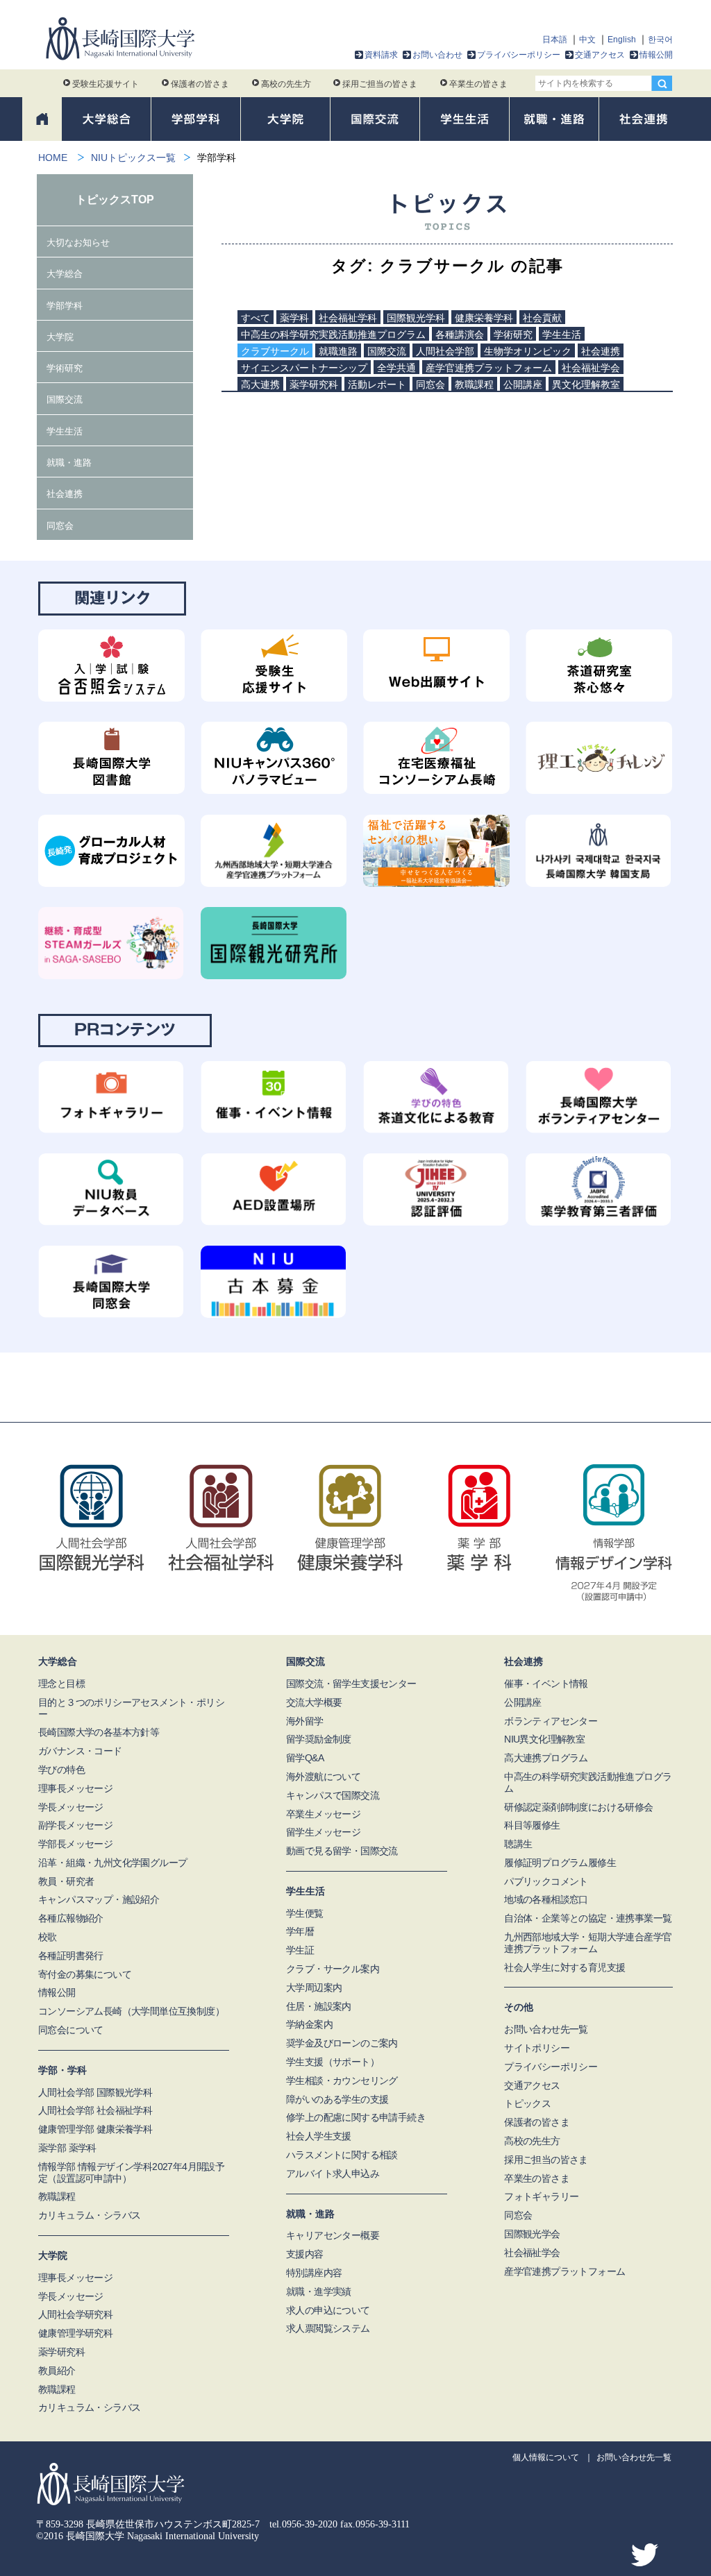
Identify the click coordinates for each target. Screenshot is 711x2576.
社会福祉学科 (348, 318)
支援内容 (305, 2254)
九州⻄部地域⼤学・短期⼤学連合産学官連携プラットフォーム (588, 1943)
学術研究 (513, 334)
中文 (587, 40)
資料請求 (381, 55)
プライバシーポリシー (519, 55)
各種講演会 (460, 334)
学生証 (300, 1950)
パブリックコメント (546, 1881)
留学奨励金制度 (319, 1739)
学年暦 (300, 1931)
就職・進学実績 (319, 2291)
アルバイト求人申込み (333, 2173)
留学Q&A (305, 1758)
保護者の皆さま (200, 84)
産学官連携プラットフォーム (489, 368)
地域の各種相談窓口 (546, 1899)
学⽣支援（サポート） (333, 2062)
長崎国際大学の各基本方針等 (99, 1732)
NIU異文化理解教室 (544, 1739)
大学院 (60, 337)
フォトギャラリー (541, 2196)
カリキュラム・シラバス (89, 2215)
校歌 (48, 1937)
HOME (53, 158)
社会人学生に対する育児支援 (564, 1967)
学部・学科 (62, 2070)
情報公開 (656, 55)
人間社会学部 (445, 351)
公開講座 (523, 384)
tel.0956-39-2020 (303, 2524)
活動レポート (377, 384)
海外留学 (305, 1721)
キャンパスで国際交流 (333, 1795)
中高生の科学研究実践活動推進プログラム (333, 334)
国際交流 (387, 351)
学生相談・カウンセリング (342, 2081)
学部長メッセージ (75, 1844)
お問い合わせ (437, 55)
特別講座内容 (314, 2273)
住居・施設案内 (319, 2006)
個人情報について (546, 2457)
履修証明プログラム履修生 (560, 1863)
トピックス (527, 2103)
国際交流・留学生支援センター (351, 1684)
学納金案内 (309, 2024)
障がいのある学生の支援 (337, 2099)
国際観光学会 (532, 2234)
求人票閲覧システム (328, 2328)
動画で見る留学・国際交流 (342, 1851)
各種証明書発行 (71, 1956)
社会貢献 (542, 318)
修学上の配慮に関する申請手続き (356, 2117)
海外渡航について (323, 1777)
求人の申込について (328, 2310)
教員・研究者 (66, 1881)
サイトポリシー (537, 2048)
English (622, 40)
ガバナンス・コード (80, 1751)
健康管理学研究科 (75, 2333)
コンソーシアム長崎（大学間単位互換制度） (131, 2011)
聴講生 (518, 1844)
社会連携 (601, 351)
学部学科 (65, 306)
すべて (256, 318)
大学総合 (65, 274)
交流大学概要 (314, 1702)
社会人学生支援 (319, 2136)
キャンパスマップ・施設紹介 (99, 1899)
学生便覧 (305, 1913)
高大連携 (260, 384)
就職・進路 (69, 463)
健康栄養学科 (484, 318)
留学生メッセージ (323, 1832)
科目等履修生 (532, 1825)
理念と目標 (61, 1684)
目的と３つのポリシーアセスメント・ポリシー (131, 1708)
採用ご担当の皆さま (380, 84)
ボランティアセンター (551, 1721)
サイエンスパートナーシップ (304, 368)
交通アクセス (600, 55)
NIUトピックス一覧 (133, 158)
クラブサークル (275, 351)
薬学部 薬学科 (67, 2148)
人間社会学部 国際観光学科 (95, 2092)
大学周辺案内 (314, 1988)
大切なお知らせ (78, 243)
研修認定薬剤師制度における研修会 (578, 1807)
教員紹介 (57, 2371)
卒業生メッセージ (323, 1814)
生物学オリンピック (528, 351)
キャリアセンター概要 (333, 2235)
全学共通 (396, 368)
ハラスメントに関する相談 (342, 2155)
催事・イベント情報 (546, 1684)
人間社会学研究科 (75, 2314)
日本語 (555, 40)
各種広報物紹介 (71, 1918)
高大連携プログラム (546, 1758)
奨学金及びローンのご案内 (342, 2043)
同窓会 (430, 384)
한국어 (660, 40)
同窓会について (71, 2030)
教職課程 (474, 384)
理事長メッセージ (75, 1788)
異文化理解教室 (586, 384)
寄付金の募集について (85, 1974)
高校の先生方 (286, 84)
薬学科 (294, 318)
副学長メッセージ (75, 1825)
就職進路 (338, 351)
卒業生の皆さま (478, 84)
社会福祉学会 (591, 368)
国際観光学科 (416, 318)
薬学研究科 (314, 384)
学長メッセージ (71, 1807)
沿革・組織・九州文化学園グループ (112, 1863)
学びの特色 (61, 1770)
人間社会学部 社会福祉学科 (95, 2110)
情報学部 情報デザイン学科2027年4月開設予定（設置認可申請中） (131, 2172)
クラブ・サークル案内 (333, 1969)
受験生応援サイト (106, 84)
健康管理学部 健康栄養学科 (95, 2129)
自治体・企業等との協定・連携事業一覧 (588, 1918)
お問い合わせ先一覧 (546, 2029)
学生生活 (562, 334)
